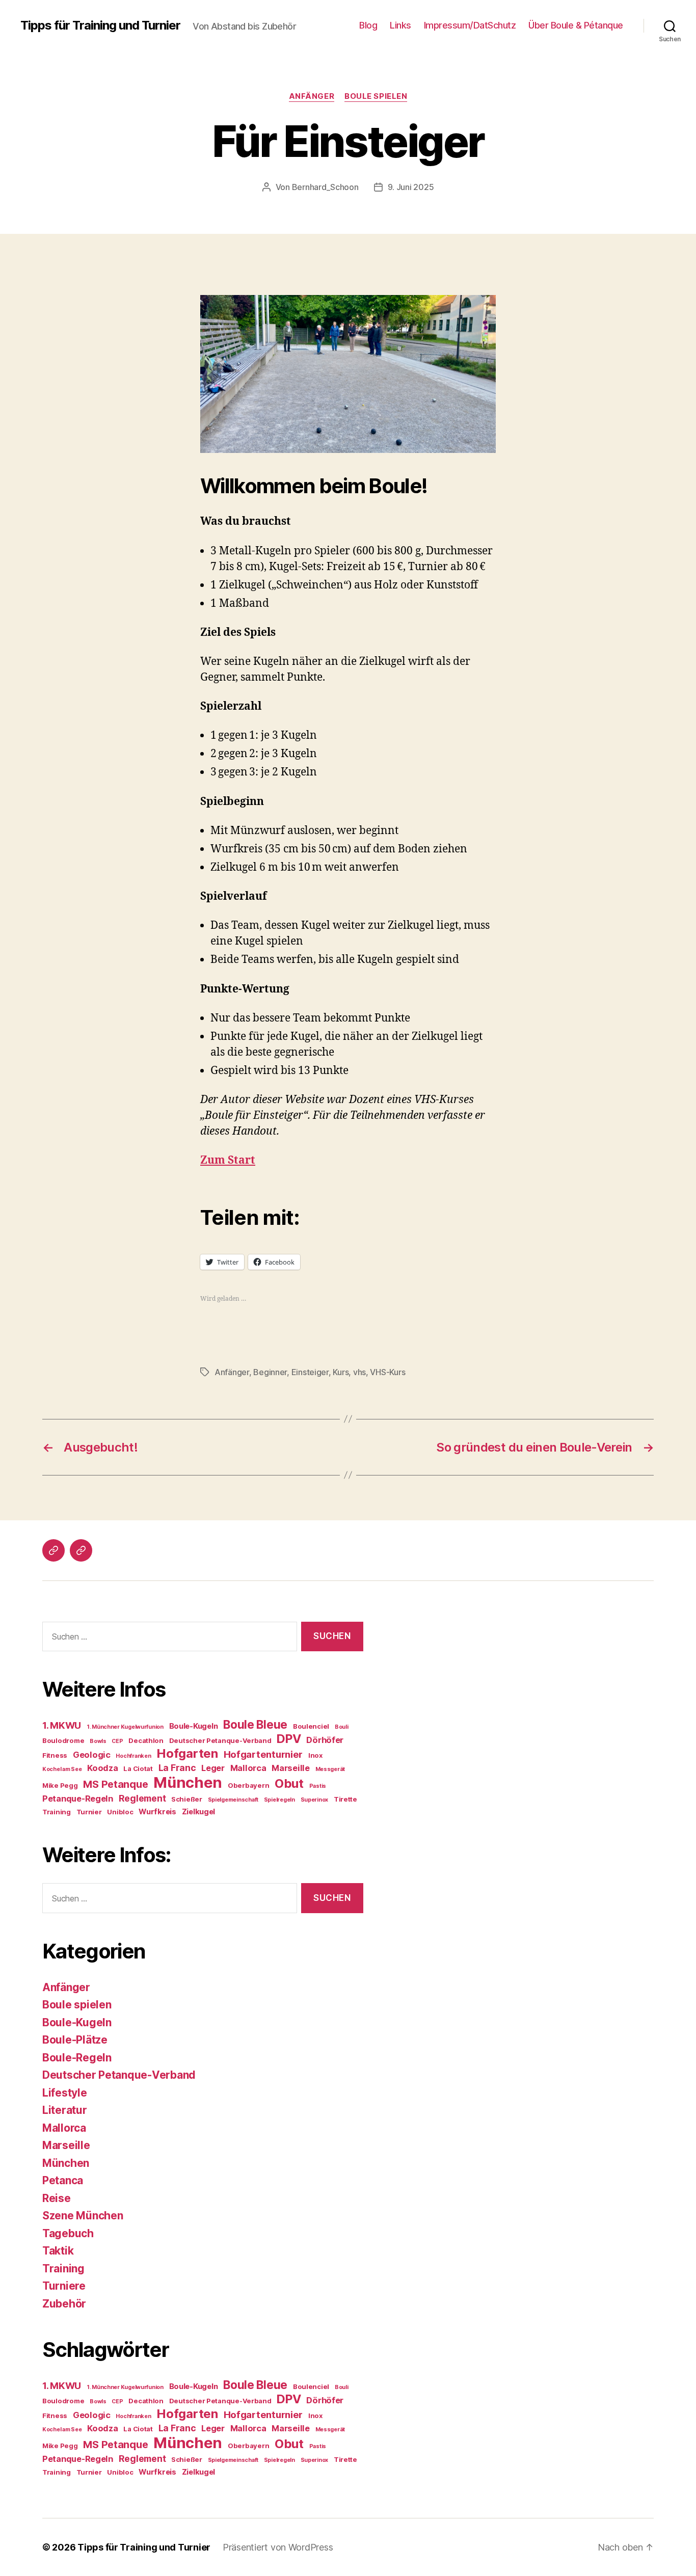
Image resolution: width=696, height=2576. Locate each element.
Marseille (291, 1768)
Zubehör (64, 2304)
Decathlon (146, 1740)
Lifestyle (65, 2093)
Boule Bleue (255, 1724)
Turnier (89, 1812)
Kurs (341, 1372)
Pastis (318, 1786)
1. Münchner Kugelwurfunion (125, 1727)
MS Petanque (115, 1784)
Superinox (315, 1800)
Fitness (55, 1755)
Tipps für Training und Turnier (100, 25)
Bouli (342, 1727)
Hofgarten (187, 1753)
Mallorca (248, 1768)
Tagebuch (68, 2233)
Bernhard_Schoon (325, 187)
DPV (289, 1739)
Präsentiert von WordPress (278, 2547)
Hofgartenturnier (263, 1754)
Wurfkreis (157, 1812)
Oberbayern (248, 1785)
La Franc (177, 1768)
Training (57, 1812)
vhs (359, 1372)
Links (400, 25)
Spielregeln (279, 1800)
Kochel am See (62, 1769)
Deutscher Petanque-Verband (220, 1740)
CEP (117, 1741)
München (188, 1782)
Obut (289, 1783)
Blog (368, 25)
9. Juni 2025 (411, 187)
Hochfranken (133, 1756)
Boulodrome (63, 1740)
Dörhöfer (325, 1740)
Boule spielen (376, 96)
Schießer (187, 1799)
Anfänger (312, 96)
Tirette (345, 1799)
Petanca (63, 2180)
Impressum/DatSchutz (470, 25)
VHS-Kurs (387, 1372)
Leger (213, 1768)
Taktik (58, 2251)
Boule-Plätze (75, 2040)
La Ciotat (138, 1768)
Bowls (98, 1741)
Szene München (83, 2216)
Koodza (102, 1768)
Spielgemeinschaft (233, 1800)
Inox (315, 1755)
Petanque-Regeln (78, 1799)
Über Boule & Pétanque (576, 25)
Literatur (65, 2110)
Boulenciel (311, 1726)
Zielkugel (199, 1812)
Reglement (142, 1798)
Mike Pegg (60, 1785)
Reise (57, 2198)
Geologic (92, 1755)
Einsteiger (310, 1372)
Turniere (64, 2286)
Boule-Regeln (77, 2058)
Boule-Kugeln (194, 1726)
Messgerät (330, 1769)
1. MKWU (62, 1725)
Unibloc (120, 1812)
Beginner (270, 1372)
